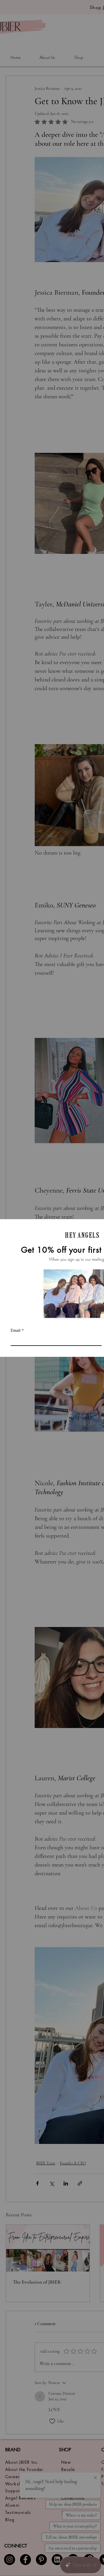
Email (17, 1330)
